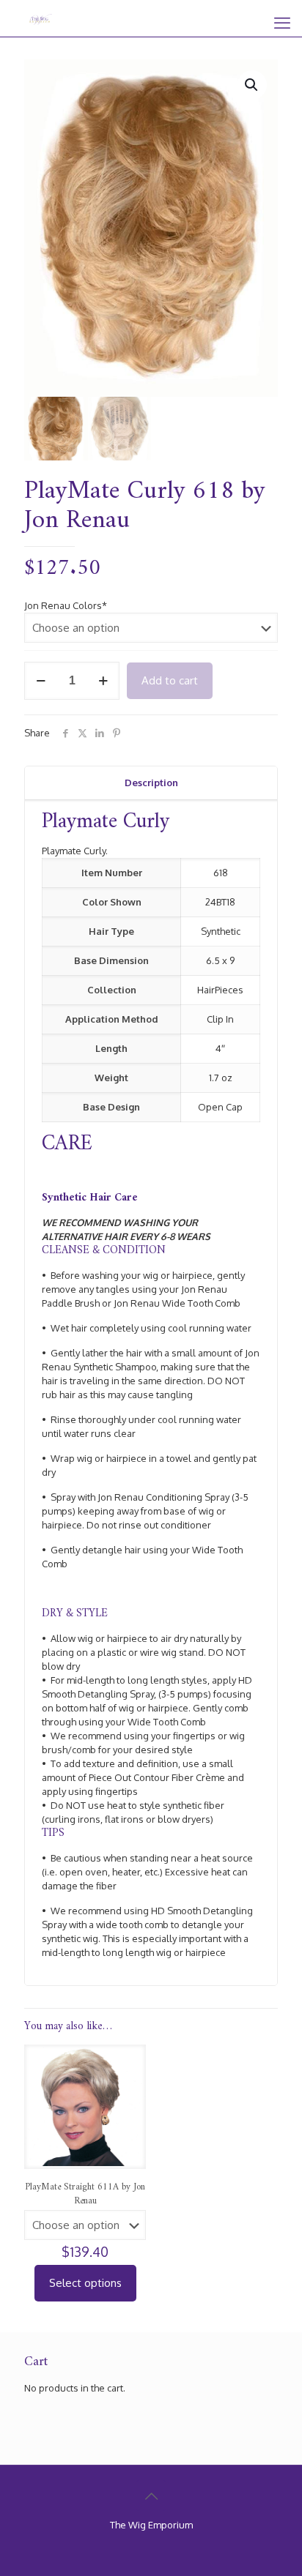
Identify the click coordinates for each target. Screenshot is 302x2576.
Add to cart (170, 680)
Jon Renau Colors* (66, 605)
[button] (252, 85)
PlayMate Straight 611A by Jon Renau (85, 2194)
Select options (85, 2283)
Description (151, 783)
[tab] (151, 783)
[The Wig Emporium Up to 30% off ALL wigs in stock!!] (41, 18)
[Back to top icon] (151, 2495)
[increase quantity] (103, 681)
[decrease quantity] (41, 681)
